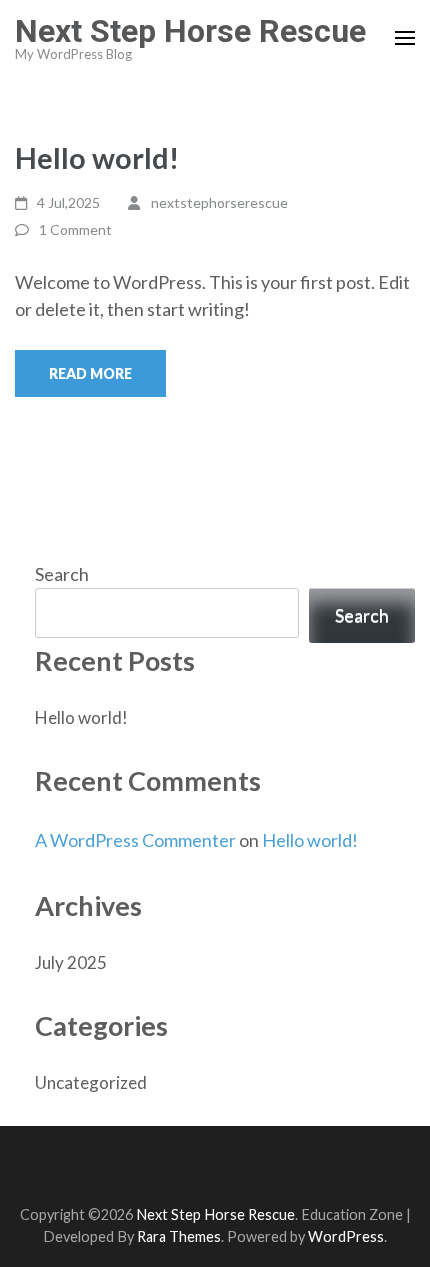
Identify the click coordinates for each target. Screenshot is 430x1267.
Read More (90, 373)
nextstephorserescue (219, 202)
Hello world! (97, 157)
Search (62, 574)
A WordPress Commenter (135, 840)
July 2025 (71, 962)
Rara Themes (179, 1236)
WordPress (346, 1236)
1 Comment (75, 229)
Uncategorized (91, 1082)
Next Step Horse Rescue (190, 31)
